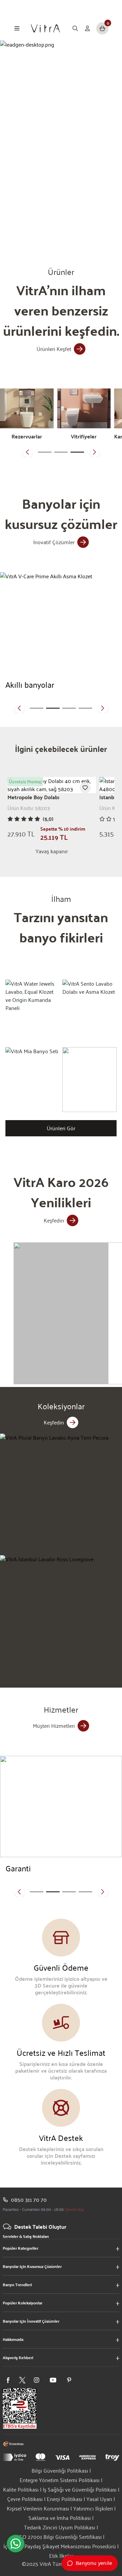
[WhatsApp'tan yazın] (16, 2544)
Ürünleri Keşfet (54, 349)
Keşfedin (54, 1220)
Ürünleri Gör (61, 1128)
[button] (27, 452)
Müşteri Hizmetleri (54, 1726)
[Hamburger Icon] (17, 28)
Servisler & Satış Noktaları (26, 2236)
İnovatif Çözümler (54, 542)
